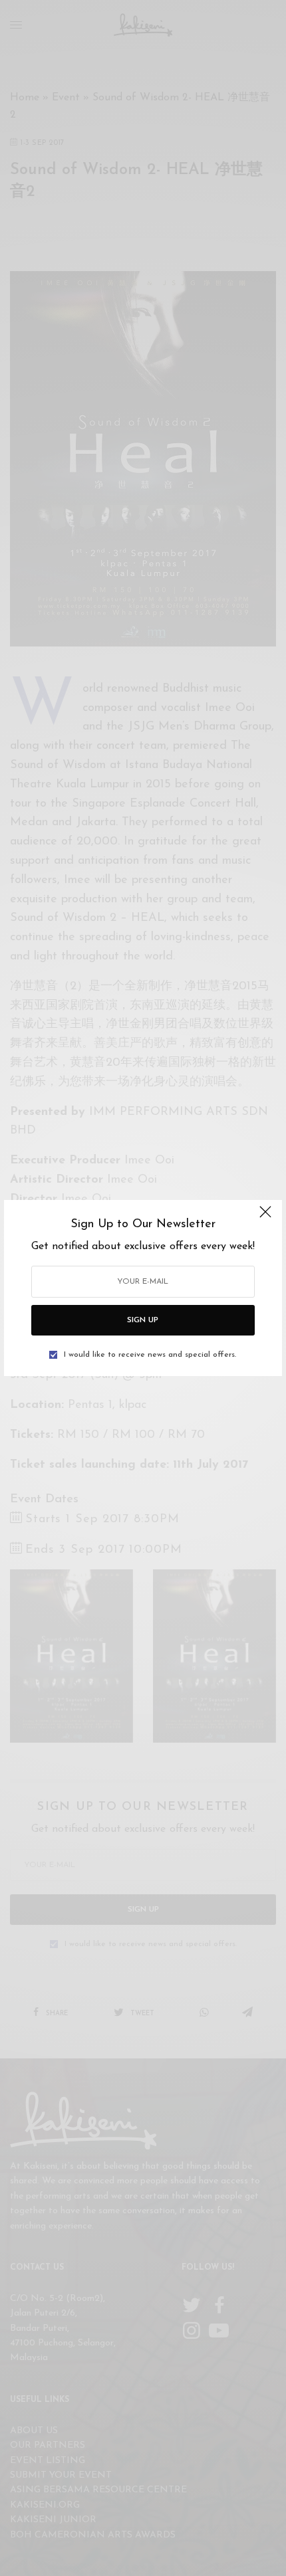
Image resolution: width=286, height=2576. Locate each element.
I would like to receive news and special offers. (150, 1355)
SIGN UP (143, 1320)
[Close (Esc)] (265, 1218)
